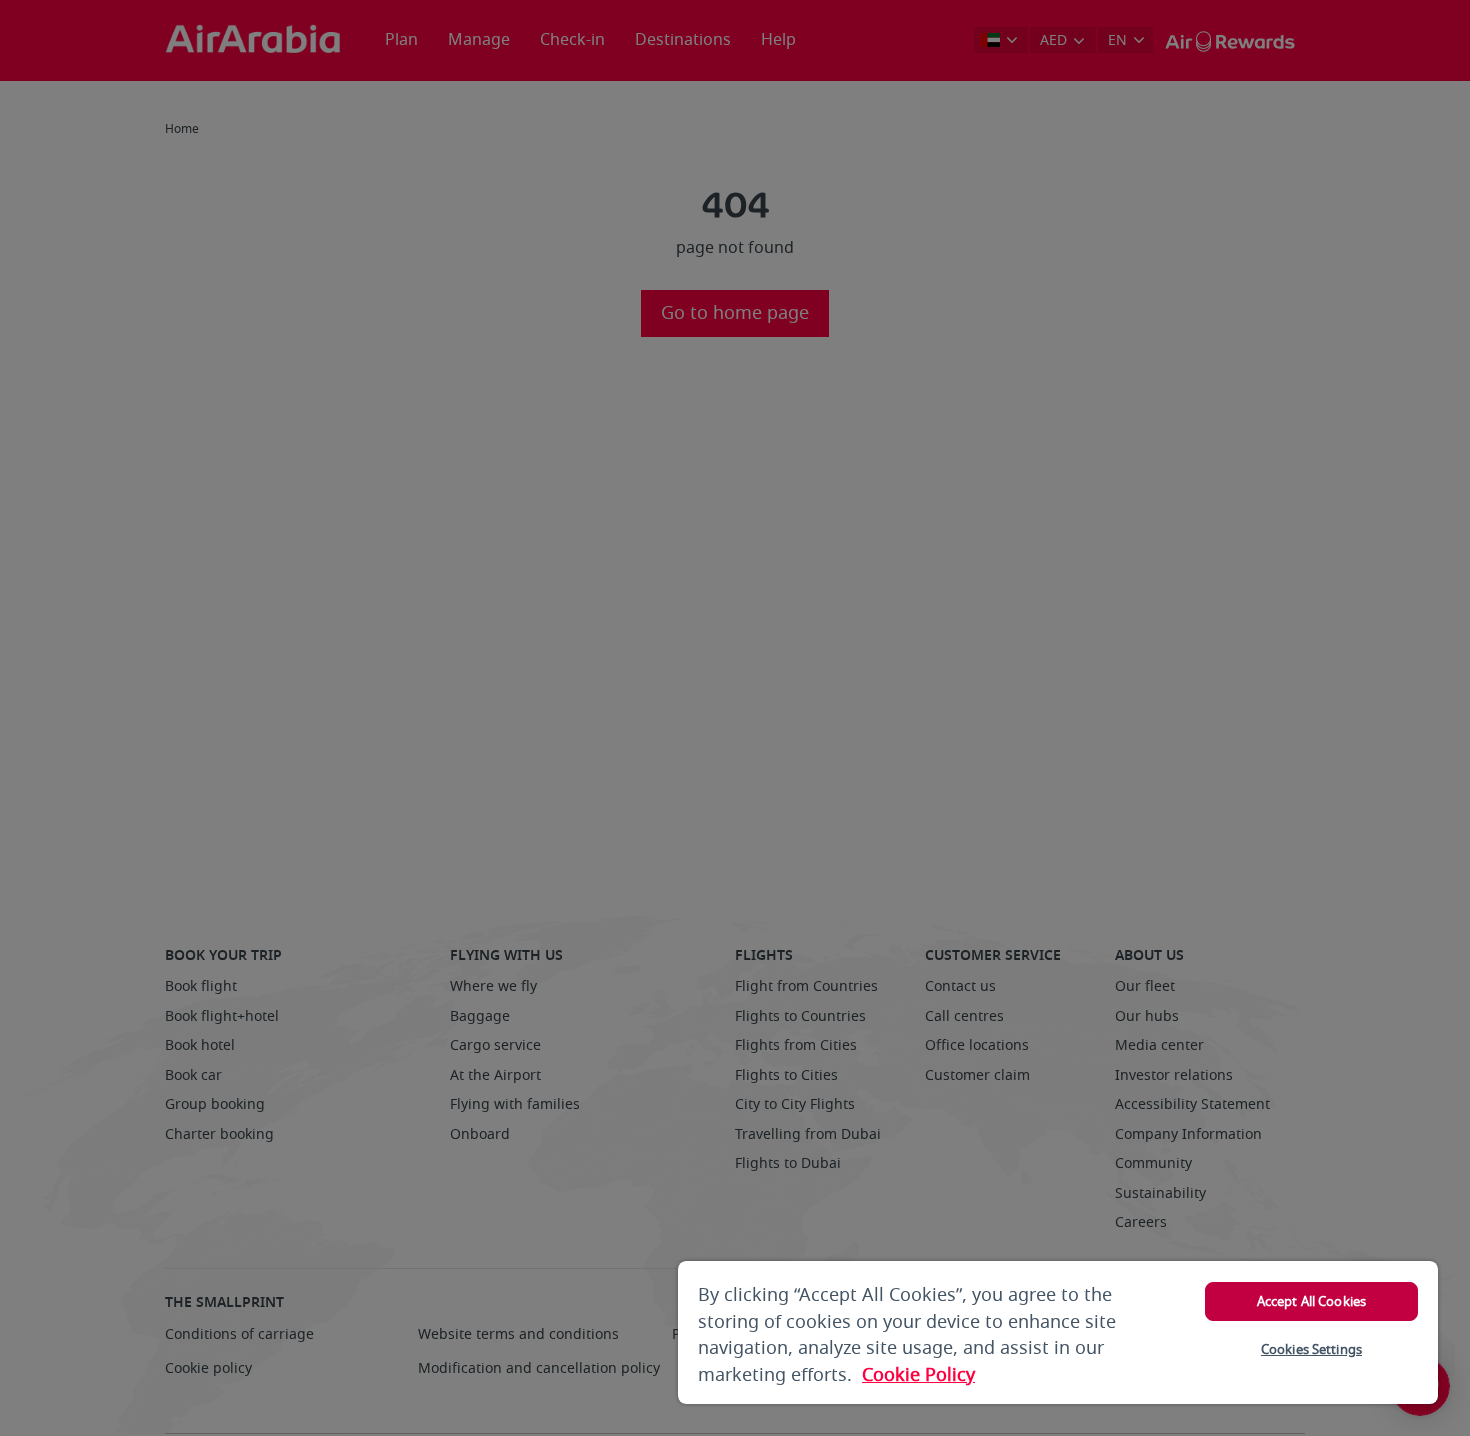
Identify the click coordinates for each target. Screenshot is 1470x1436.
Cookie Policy (918, 1375)
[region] (1058, 1332)
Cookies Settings (1311, 1349)
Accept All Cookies (1311, 1301)
